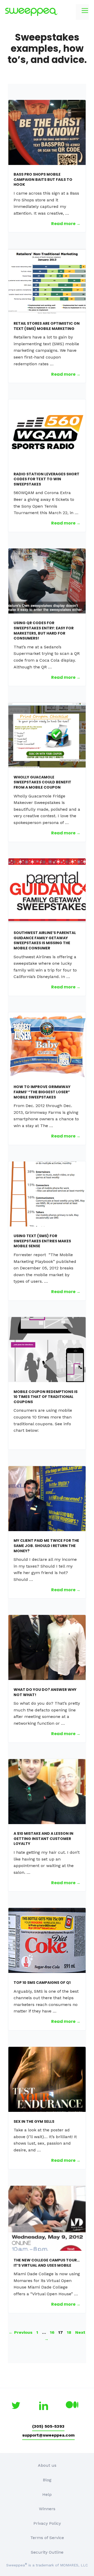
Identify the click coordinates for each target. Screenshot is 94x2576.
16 (53, 2332)
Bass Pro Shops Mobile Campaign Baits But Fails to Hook (43, 179)
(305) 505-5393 (48, 2426)
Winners (47, 2509)
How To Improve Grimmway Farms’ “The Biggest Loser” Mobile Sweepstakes (42, 1092)
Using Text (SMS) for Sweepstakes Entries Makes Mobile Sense (42, 1241)
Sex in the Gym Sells (34, 2121)
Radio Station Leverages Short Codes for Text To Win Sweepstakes (46, 479)
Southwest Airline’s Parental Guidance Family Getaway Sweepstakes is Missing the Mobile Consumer (45, 940)
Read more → (66, 224)
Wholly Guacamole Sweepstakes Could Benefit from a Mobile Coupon (42, 782)
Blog (47, 2480)
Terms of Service (47, 2538)
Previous (20, 2332)
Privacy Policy (47, 2523)
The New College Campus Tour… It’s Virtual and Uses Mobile (47, 2263)
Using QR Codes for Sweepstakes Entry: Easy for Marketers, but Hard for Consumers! (44, 631)
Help (47, 2494)
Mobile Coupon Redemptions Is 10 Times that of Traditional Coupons (46, 1397)
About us (47, 2465)
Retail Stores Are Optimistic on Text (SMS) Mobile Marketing (47, 326)
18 (70, 2332)
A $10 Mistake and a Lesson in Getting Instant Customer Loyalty (43, 1839)
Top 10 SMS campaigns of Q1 (42, 1983)
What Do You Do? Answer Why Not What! (45, 1692)
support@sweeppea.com (48, 2435)
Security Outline (47, 2552)
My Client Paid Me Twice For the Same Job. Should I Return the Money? (46, 1546)
